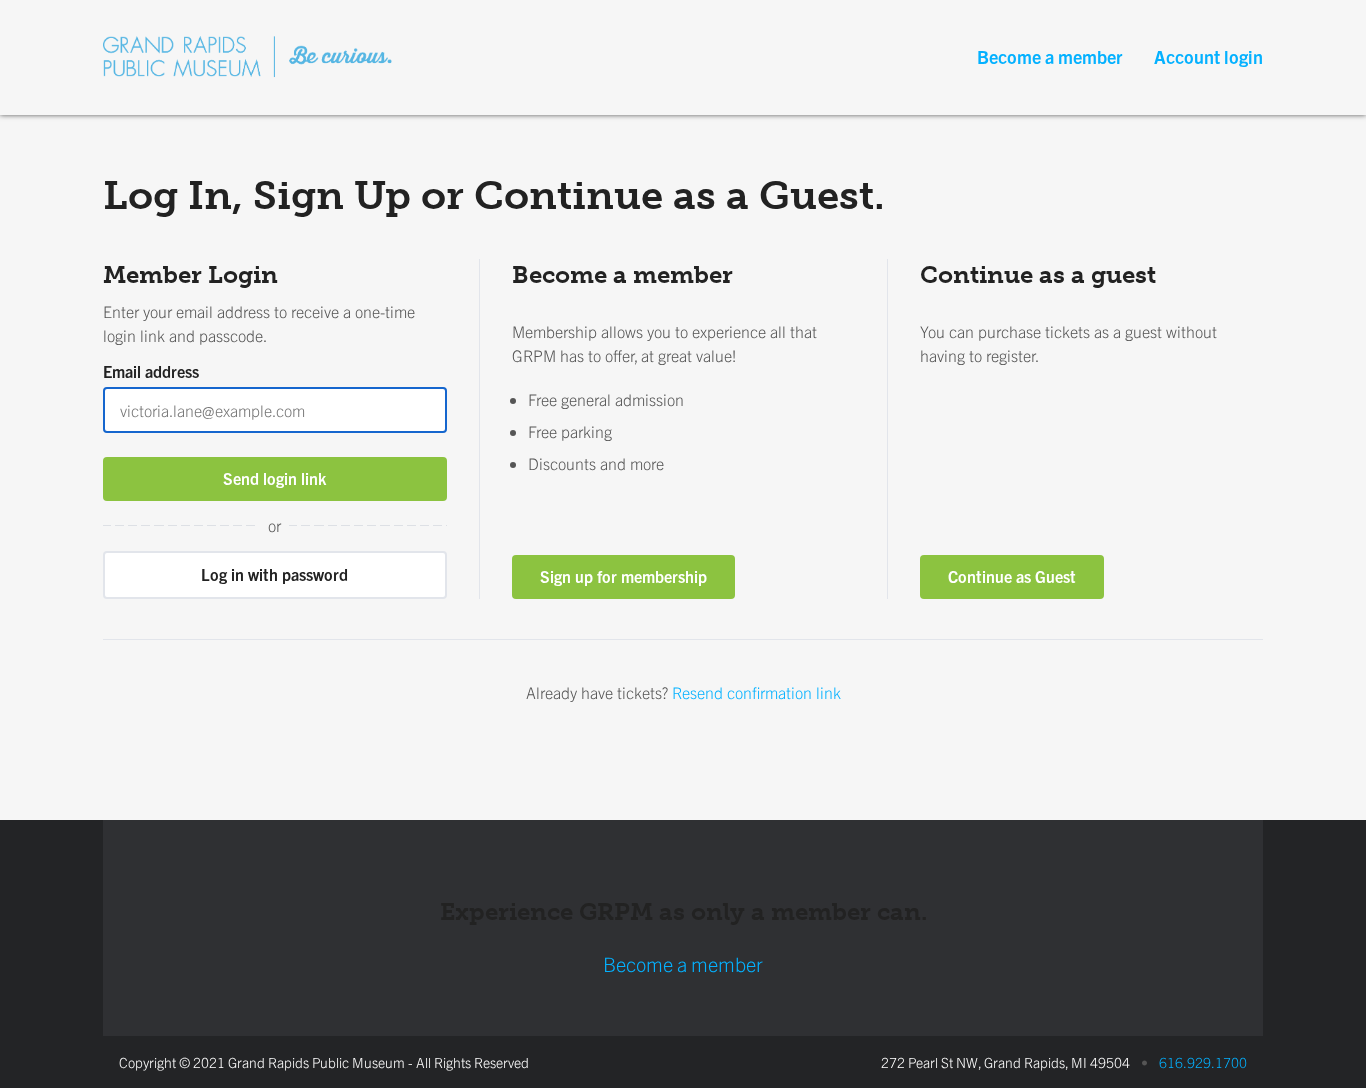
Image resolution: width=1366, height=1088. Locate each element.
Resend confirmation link (756, 692)
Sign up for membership (623, 576)
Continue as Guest (1012, 576)
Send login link (274, 478)
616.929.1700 (1203, 1062)
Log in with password (274, 574)
